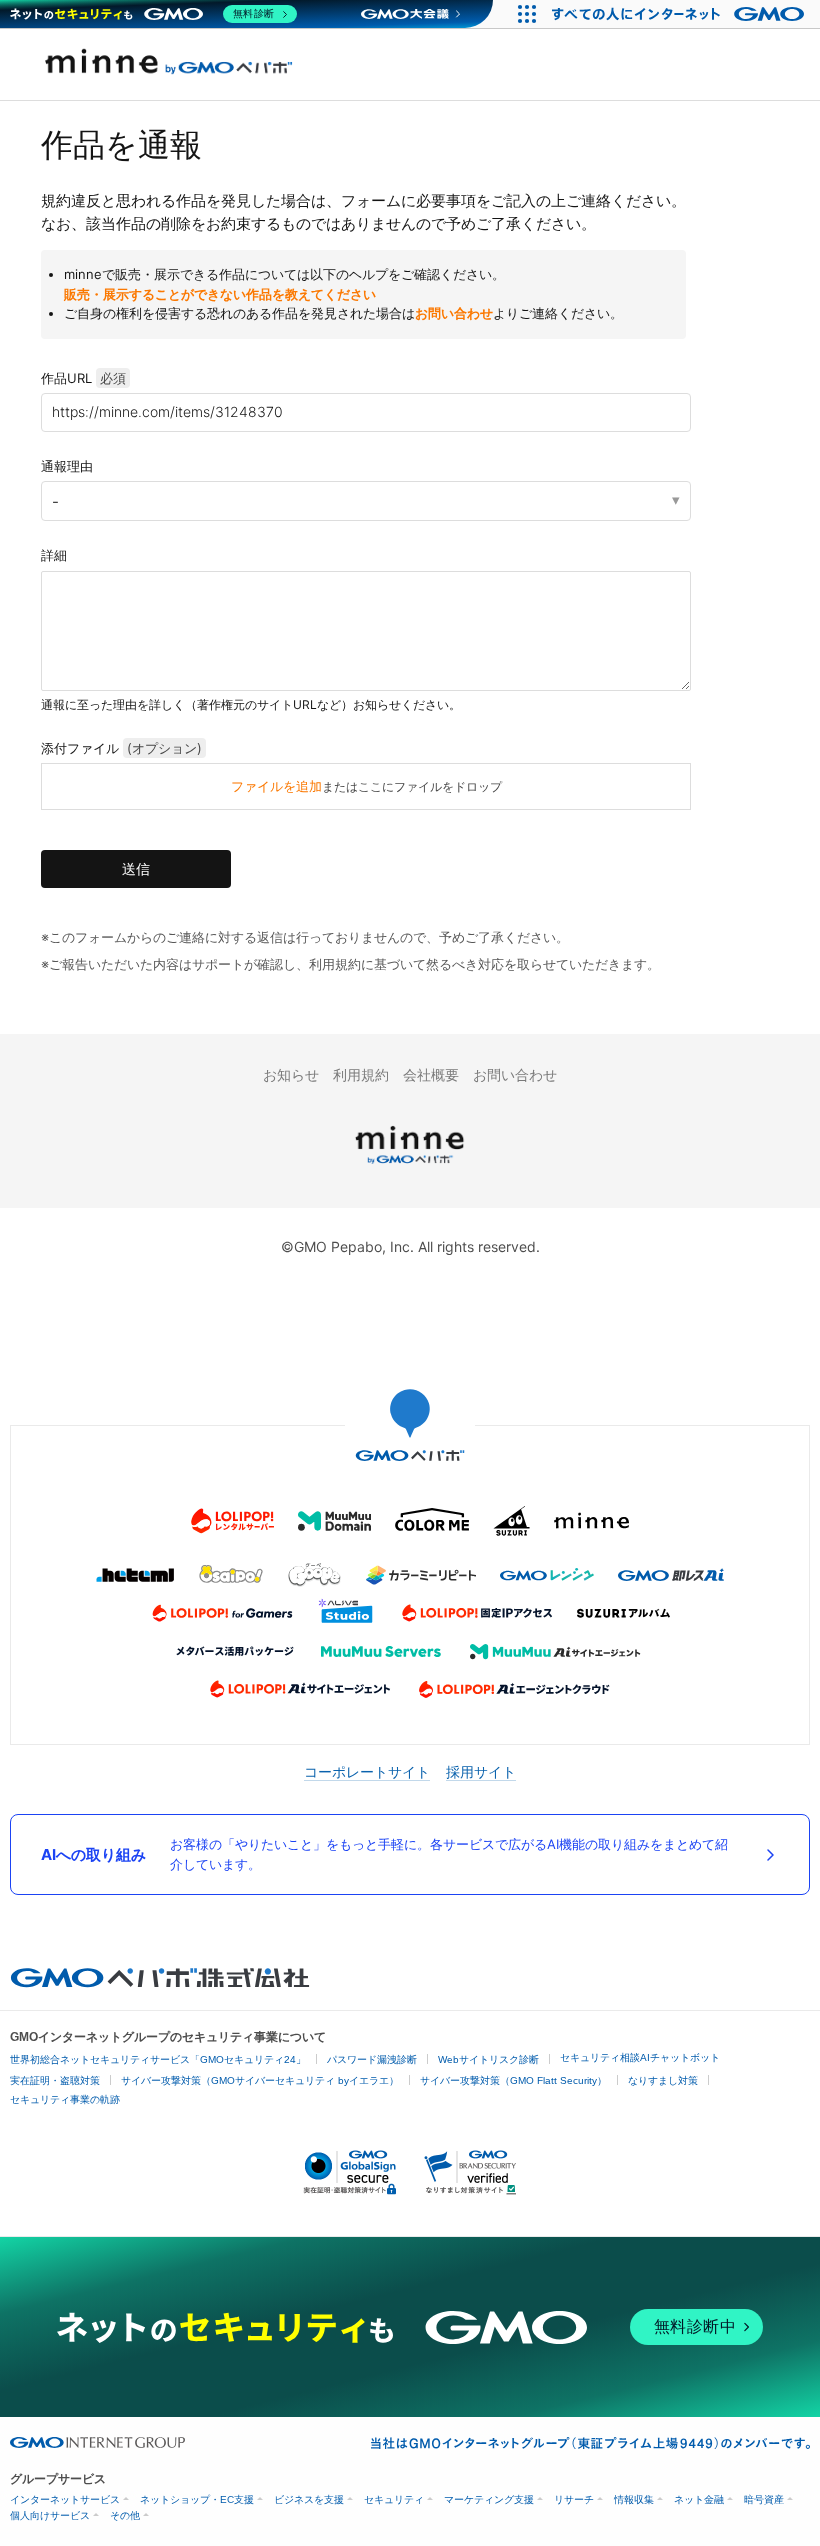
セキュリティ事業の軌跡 (65, 2099)
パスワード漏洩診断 (372, 2059)
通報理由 (67, 466)
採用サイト (481, 1771)
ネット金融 (699, 2499)
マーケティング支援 (489, 2499)
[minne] (410, 1166)
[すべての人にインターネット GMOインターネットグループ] (680, 14)
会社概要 (431, 1074)
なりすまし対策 (663, 2080)
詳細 (54, 555)
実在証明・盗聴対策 (55, 2080)
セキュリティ (394, 2499)
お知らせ (291, 1074)
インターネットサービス (65, 2499)
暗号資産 (764, 2499)
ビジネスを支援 (309, 2499)
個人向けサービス (50, 2515)
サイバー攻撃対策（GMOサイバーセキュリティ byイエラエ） (260, 2080)
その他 (125, 2515)
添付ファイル (121, 748)
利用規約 (361, 1074)
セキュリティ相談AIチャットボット (640, 2057)
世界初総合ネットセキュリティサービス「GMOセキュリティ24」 (158, 2059)
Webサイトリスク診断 (488, 2059)
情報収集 (634, 2499)
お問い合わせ (454, 313)
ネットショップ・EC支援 (197, 2499)
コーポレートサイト (367, 1771)
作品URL (83, 378)
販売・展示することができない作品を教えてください (220, 294)
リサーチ (574, 2499)
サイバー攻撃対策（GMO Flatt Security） (513, 2080)
